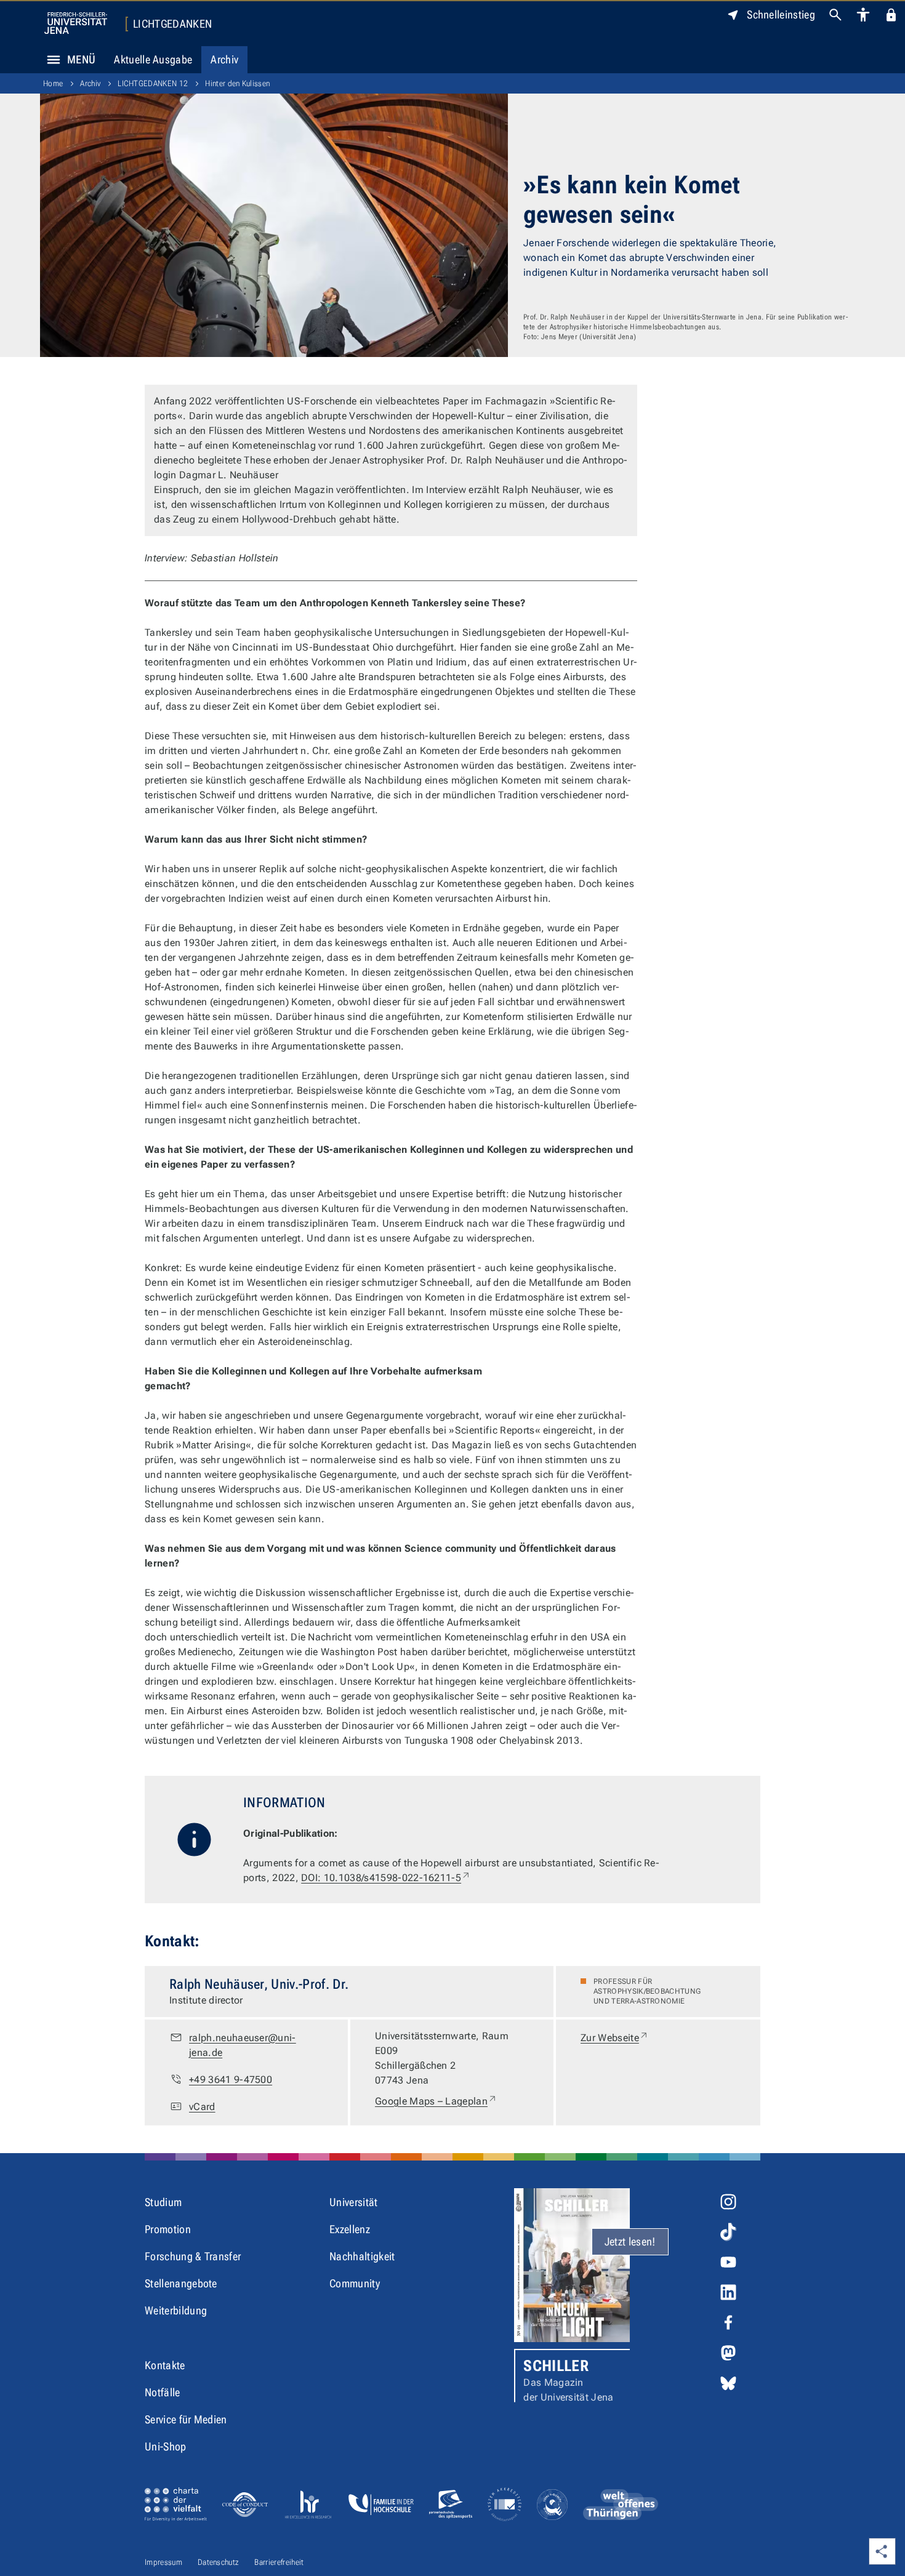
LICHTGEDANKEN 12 (153, 83)
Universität (354, 2202)
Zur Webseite (615, 2037)
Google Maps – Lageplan (436, 2101)
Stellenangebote (181, 2283)
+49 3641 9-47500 (231, 2080)
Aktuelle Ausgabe (153, 59)
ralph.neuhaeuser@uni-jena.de (243, 2045)
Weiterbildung (176, 2310)
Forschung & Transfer (193, 2256)
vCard (202, 2107)
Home (53, 83)
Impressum (163, 2562)
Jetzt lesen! (630, 2241)
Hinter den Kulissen (237, 83)
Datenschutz (219, 2562)
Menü (81, 59)
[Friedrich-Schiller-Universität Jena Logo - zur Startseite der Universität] (76, 23)
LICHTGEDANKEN (172, 24)
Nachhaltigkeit (362, 2256)
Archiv (224, 59)
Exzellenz (350, 2229)
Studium (163, 2202)
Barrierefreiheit (279, 2562)
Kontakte (165, 2365)
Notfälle (163, 2392)
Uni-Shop (166, 2446)
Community (355, 2283)
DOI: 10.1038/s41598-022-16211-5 (386, 1878)
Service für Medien (186, 2419)
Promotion (168, 2229)
